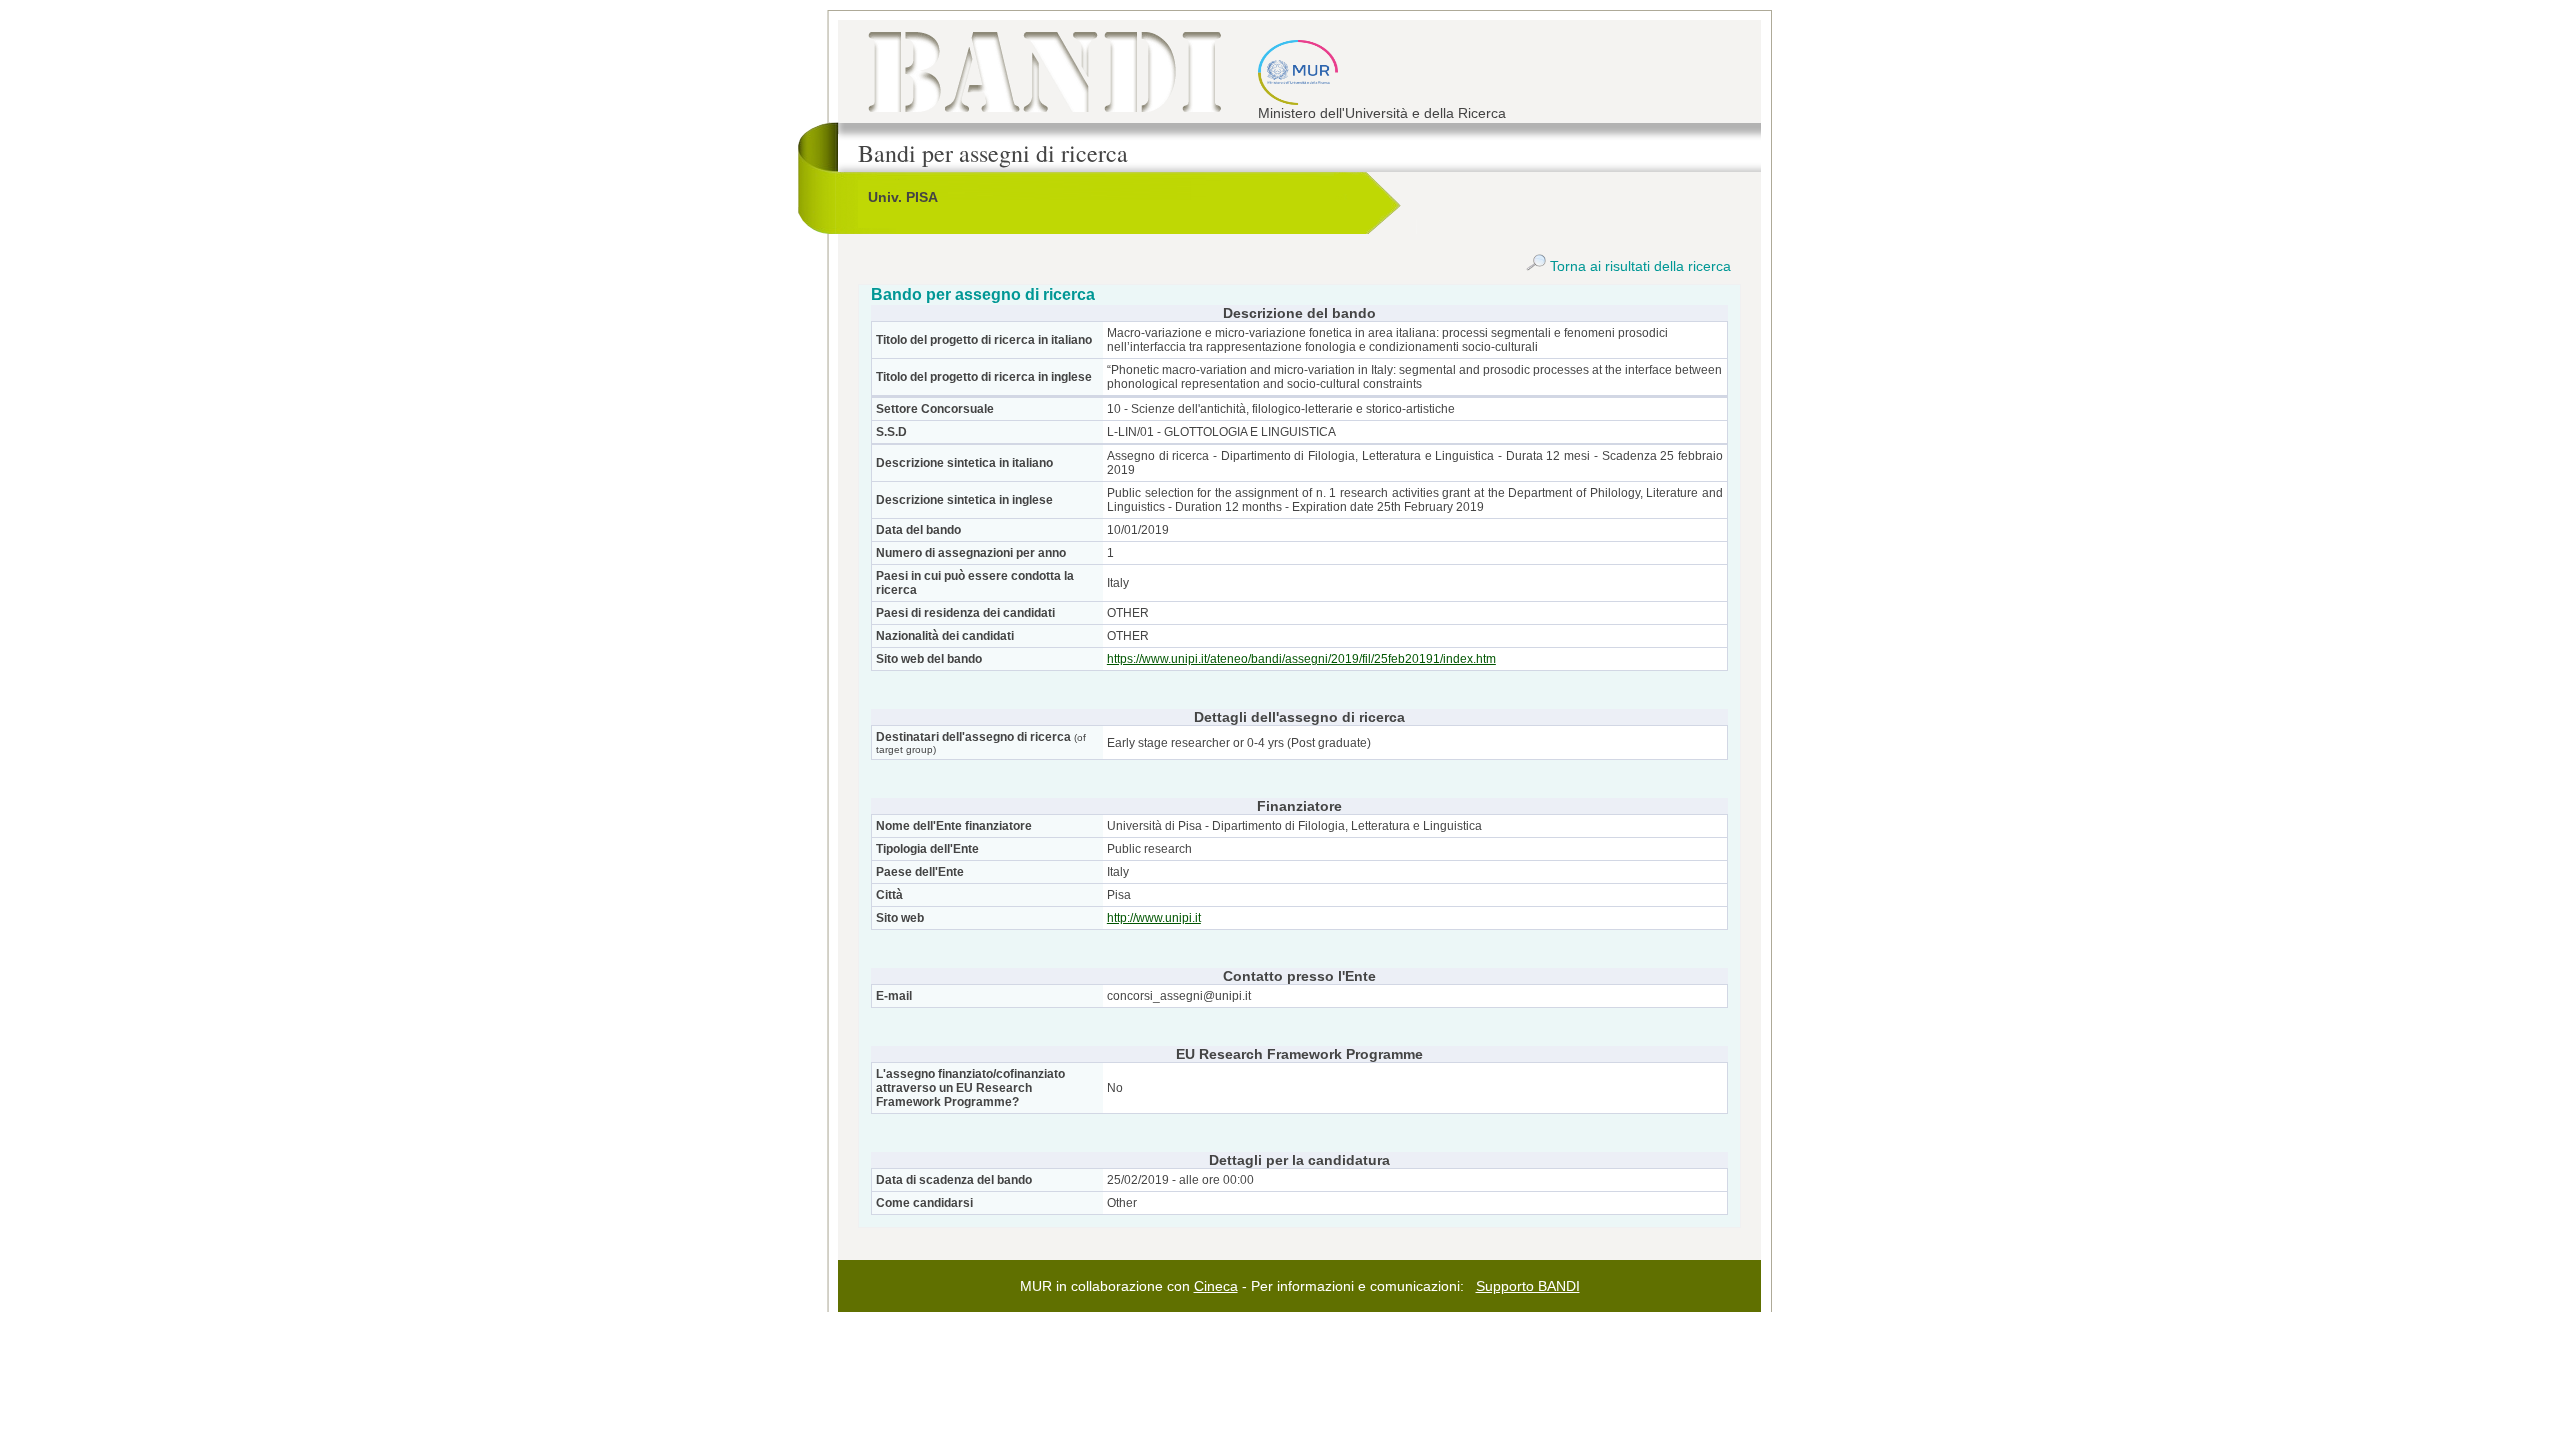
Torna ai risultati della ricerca (1638, 266)
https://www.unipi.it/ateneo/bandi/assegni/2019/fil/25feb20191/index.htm (1301, 659)
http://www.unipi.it (1154, 918)
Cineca (1216, 1286)
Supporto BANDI (1528, 1286)
